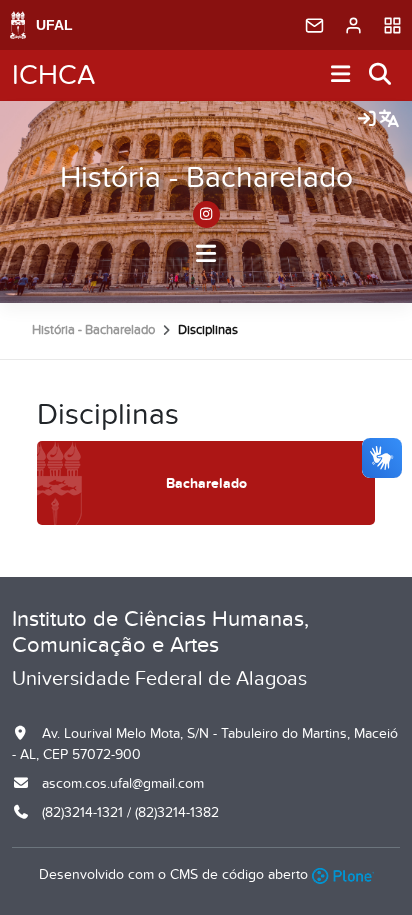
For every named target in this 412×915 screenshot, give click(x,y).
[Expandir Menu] (341, 75)
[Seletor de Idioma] (389, 120)
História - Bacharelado (206, 178)
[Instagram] (206, 214)
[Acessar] (367, 120)
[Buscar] (381, 75)
